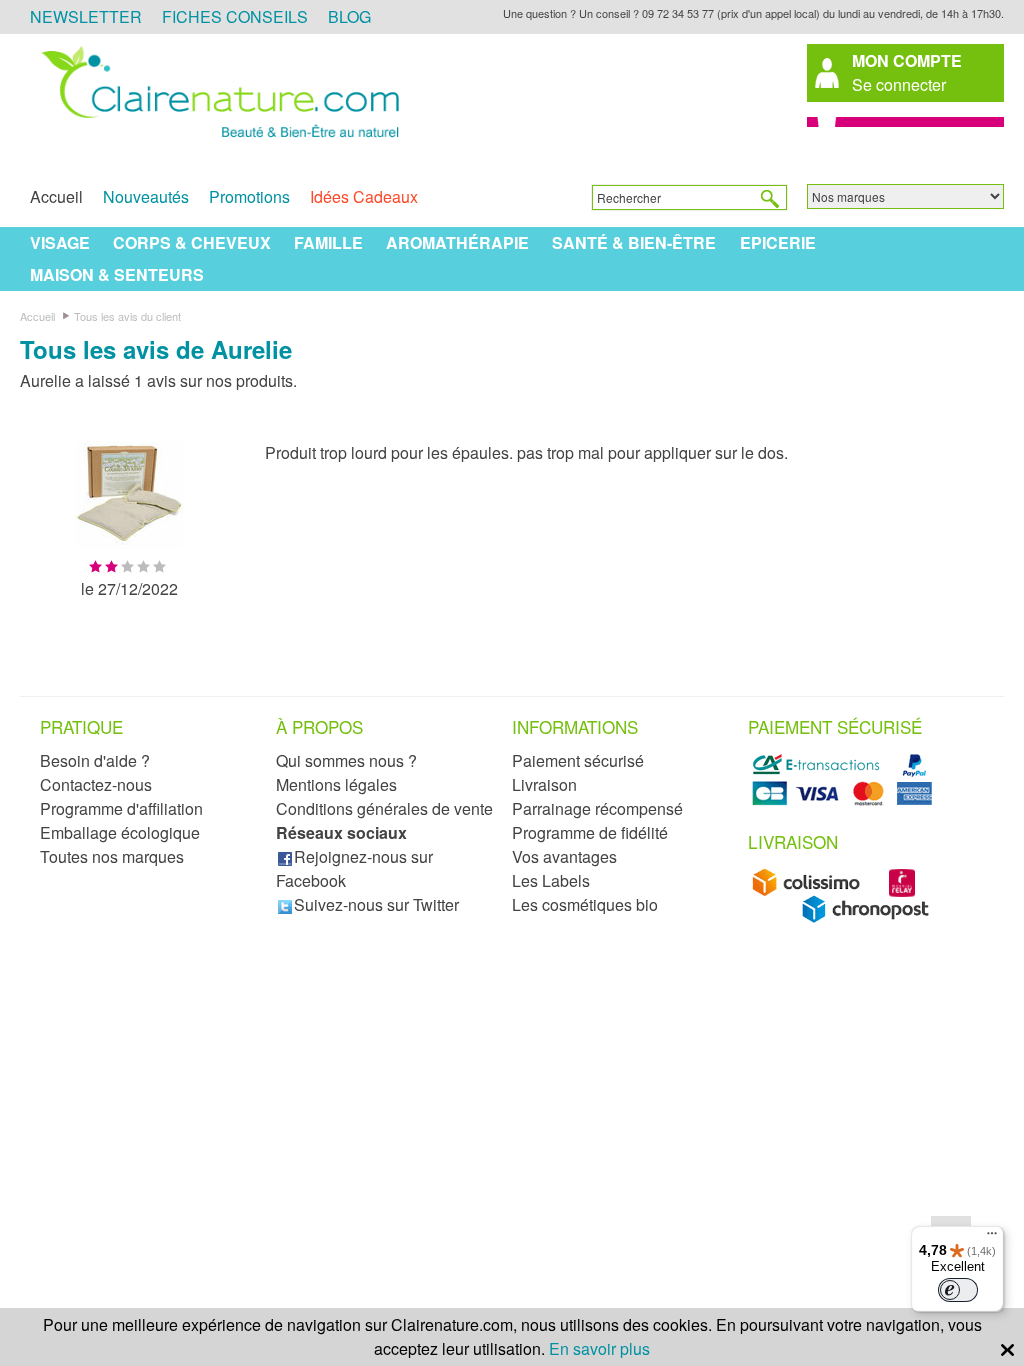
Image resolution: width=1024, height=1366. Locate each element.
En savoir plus (599, 1348)
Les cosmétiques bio (585, 904)
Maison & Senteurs (117, 274)
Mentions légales (336, 784)
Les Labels (551, 880)
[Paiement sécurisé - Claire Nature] (845, 801)
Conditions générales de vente (384, 808)
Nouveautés (146, 196)
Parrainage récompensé (597, 808)
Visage (60, 242)
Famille (328, 242)
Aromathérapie (457, 242)
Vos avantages (564, 856)
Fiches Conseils (235, 16)
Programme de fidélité (590, 832)
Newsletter (86, 16)
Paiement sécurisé (578, 760)
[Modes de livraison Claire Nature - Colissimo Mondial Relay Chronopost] (845, 917)
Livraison (544, 784)
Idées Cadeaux (364, 196)
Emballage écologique (120, 832)
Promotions (249, 196)
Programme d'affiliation (121, 808)
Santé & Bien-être (634, 242)
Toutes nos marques (112, 856)
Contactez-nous (96, 784)
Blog (349, 16)
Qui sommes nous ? (346, 760)
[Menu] (992, 1238)
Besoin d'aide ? (95, 760)
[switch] (958, 1290)
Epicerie (778, 242)
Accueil (56, 196)
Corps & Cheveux (192, 242)
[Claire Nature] (217, 139)
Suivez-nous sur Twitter (376, 904)
